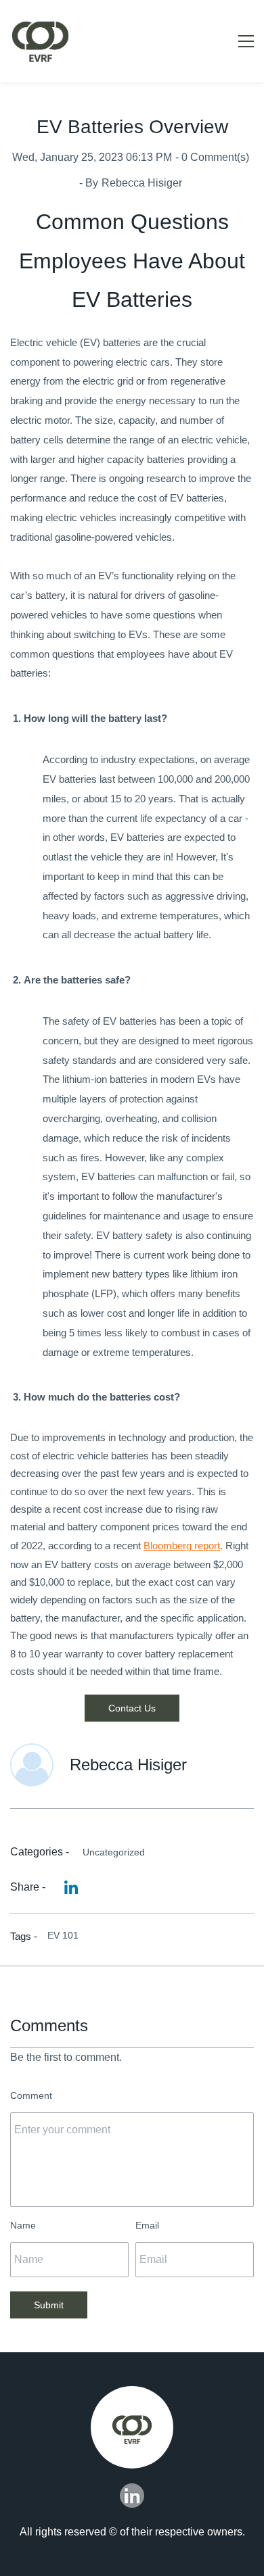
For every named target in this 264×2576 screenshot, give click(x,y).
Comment (31, 2095)
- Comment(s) (212, 157)
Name (23, 2225)
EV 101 (63, 1935)
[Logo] (40, 41)
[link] (71, 1887)
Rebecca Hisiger (142, 183)
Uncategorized (114, 1852)
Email (147, 2225)
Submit (49, 2305)
